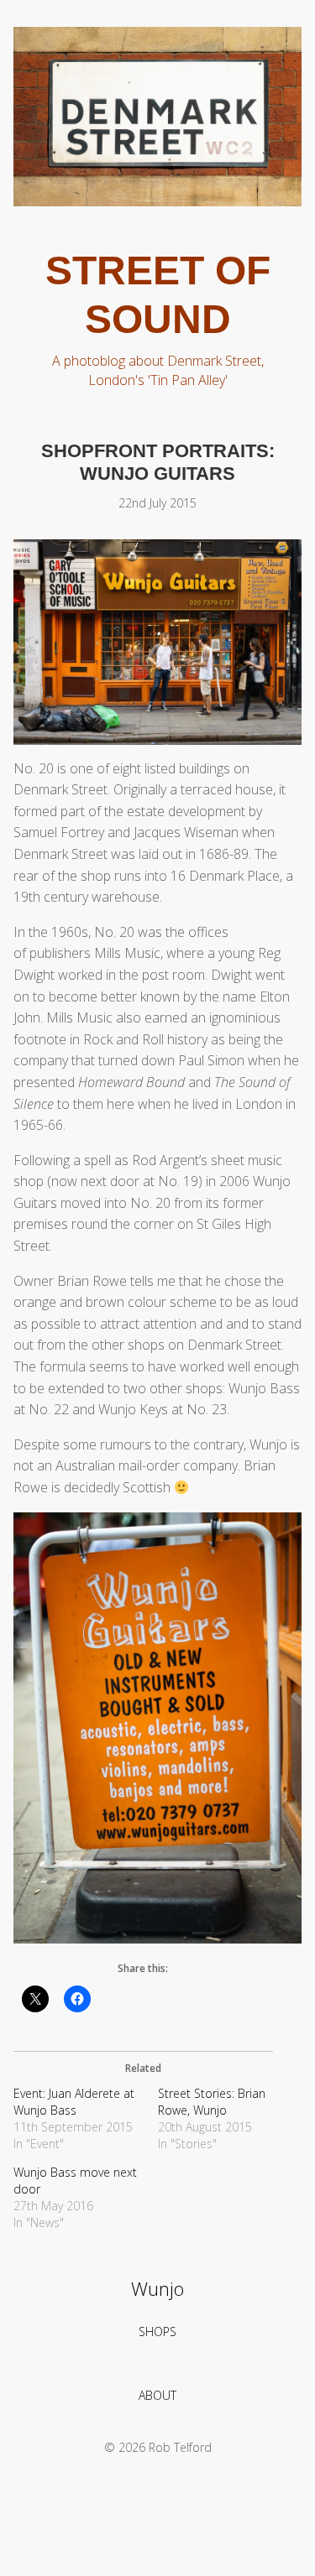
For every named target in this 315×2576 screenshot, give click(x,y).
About (157, 2395)
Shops (157, 2331)
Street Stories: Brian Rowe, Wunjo (212, 2102)
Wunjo (157, 2289)
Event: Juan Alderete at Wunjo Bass (74, 2102)
